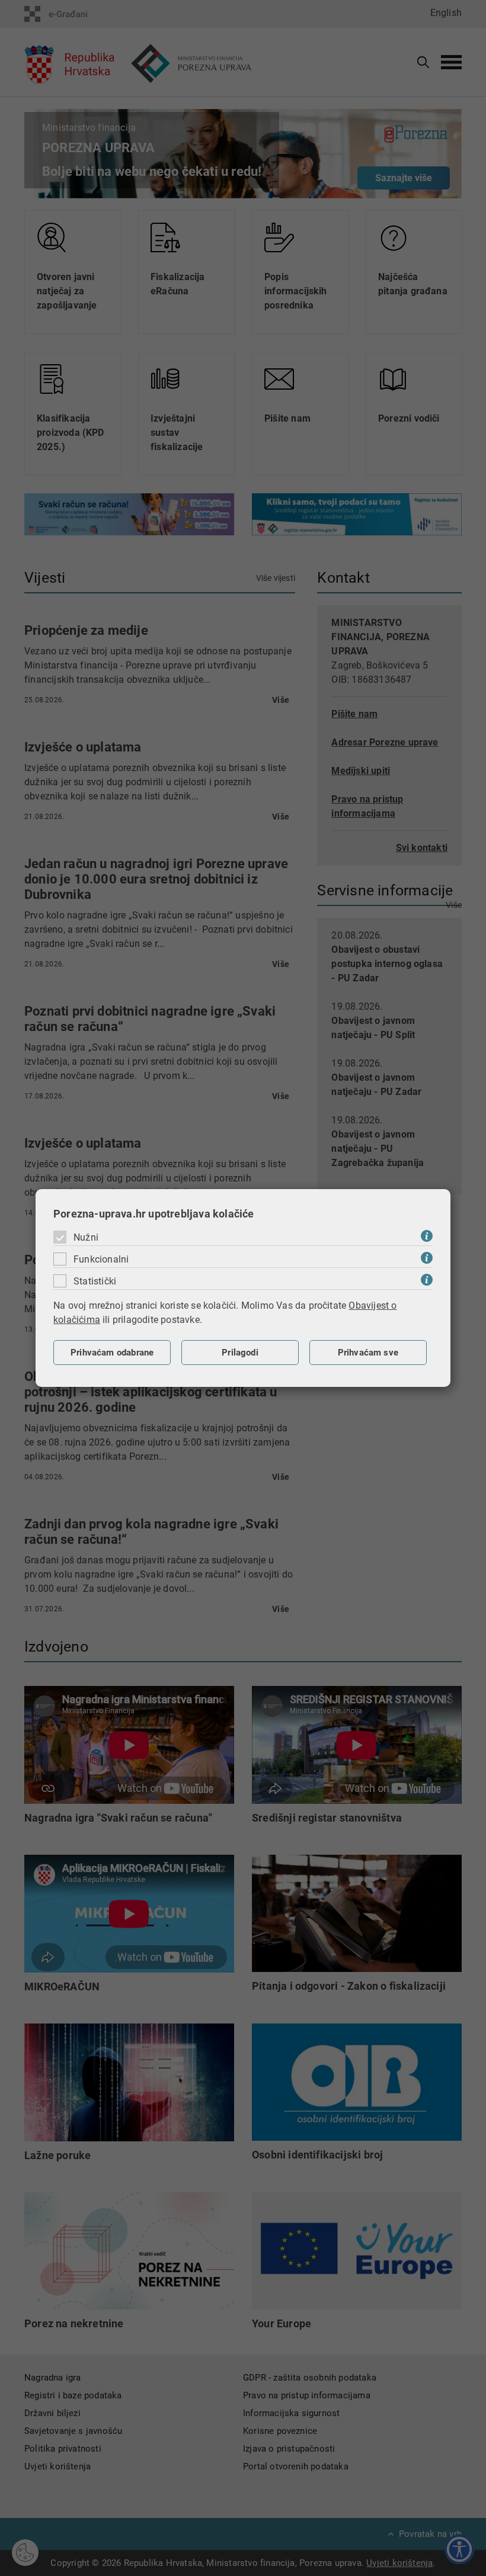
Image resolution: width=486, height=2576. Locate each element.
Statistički (95, 1281)
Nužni (86, 1237)
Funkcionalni (101, 1259)
